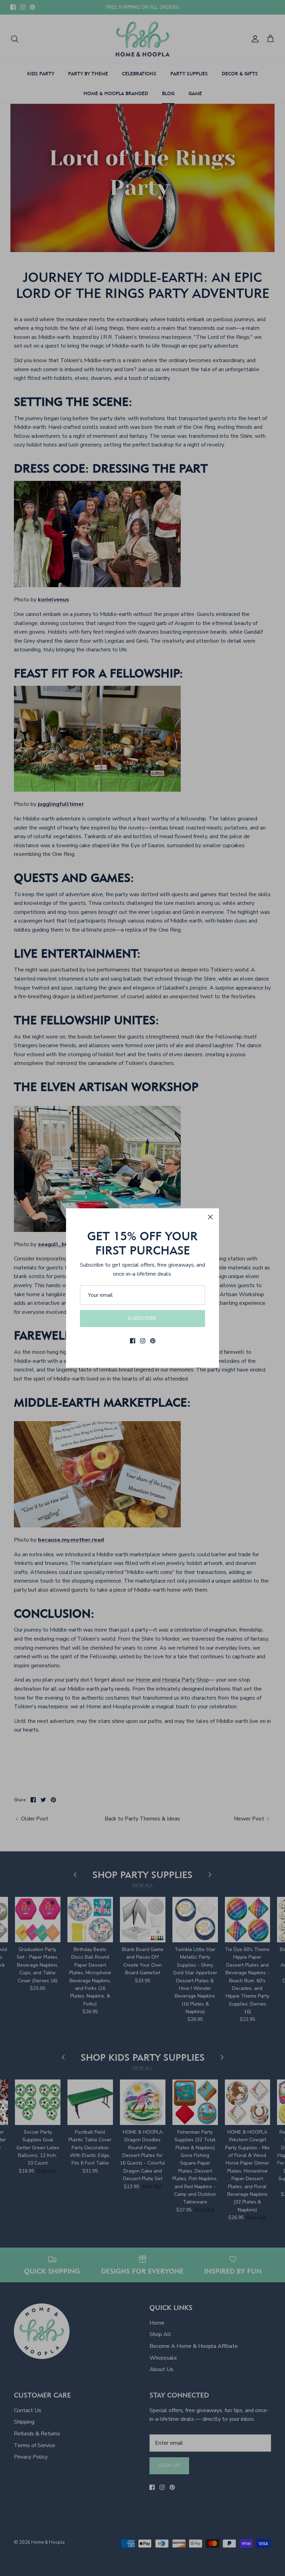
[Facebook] (133, 1341)
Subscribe (142, 1318)
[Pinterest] (153, 1341)
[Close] (210, 1217)
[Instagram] (143, 1341)
